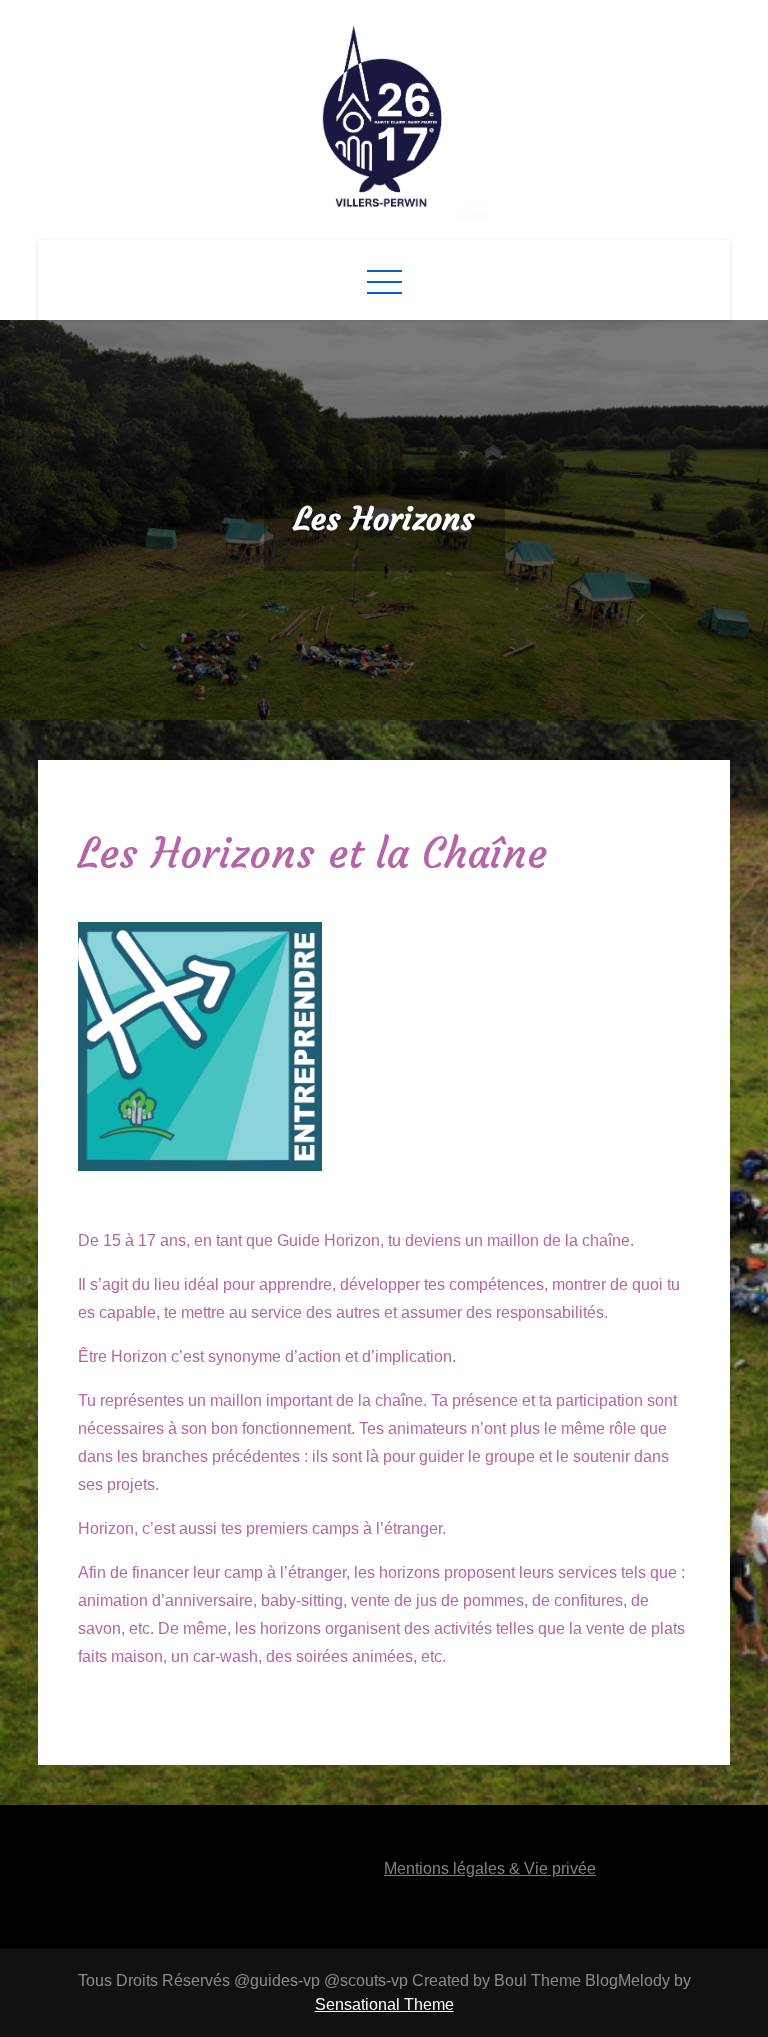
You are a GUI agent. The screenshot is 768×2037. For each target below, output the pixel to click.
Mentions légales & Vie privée (490, 1868)
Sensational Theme (384, 2004)
